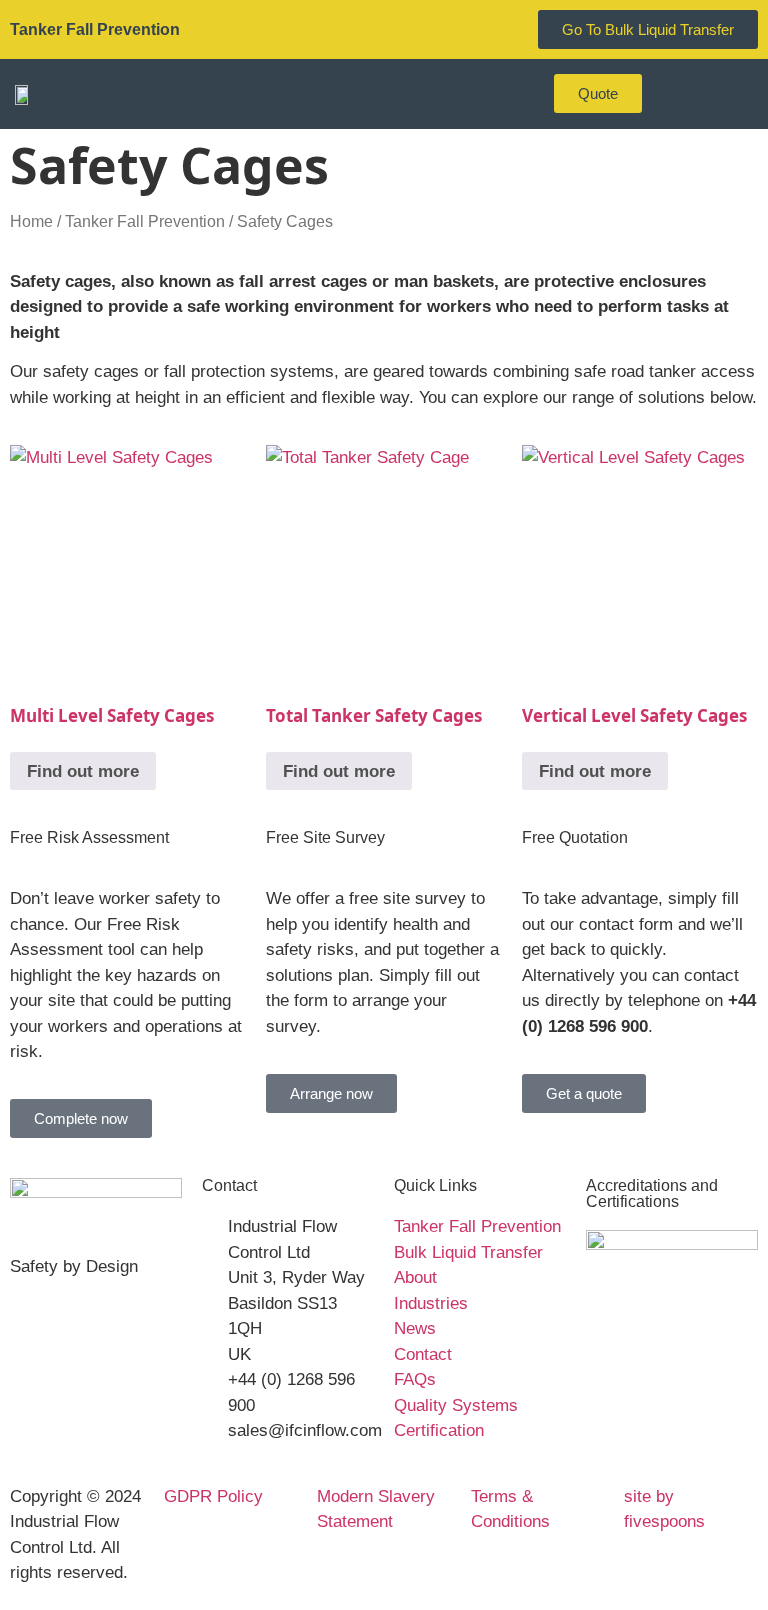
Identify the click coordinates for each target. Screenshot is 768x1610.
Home (31, 221)
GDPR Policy (213, 1496)
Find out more (83, 771)
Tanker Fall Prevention (145, 221)
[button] (731, 94)
